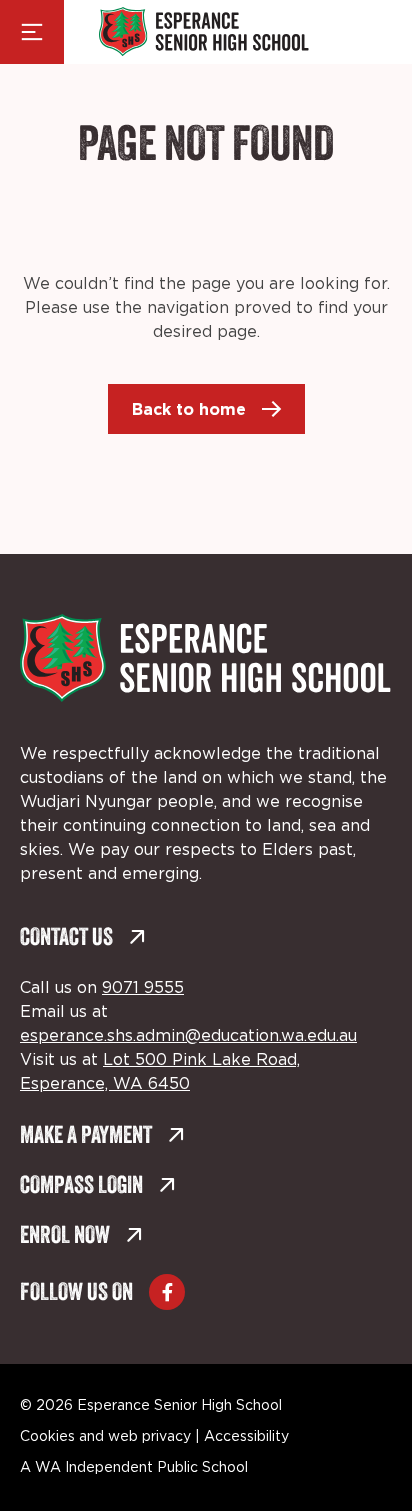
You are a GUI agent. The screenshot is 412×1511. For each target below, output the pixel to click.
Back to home (189, 409)
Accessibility (246, 1437)
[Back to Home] (204, 32)
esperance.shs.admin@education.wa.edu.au (188, 1036)
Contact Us (66, 939)
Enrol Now (65, 1237)
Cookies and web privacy (105, 1437)
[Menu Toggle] (32, 32)
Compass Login (81, 1187)
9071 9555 (143, 988)
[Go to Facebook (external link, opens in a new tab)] (167, 1292)
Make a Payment (86, 1137)
